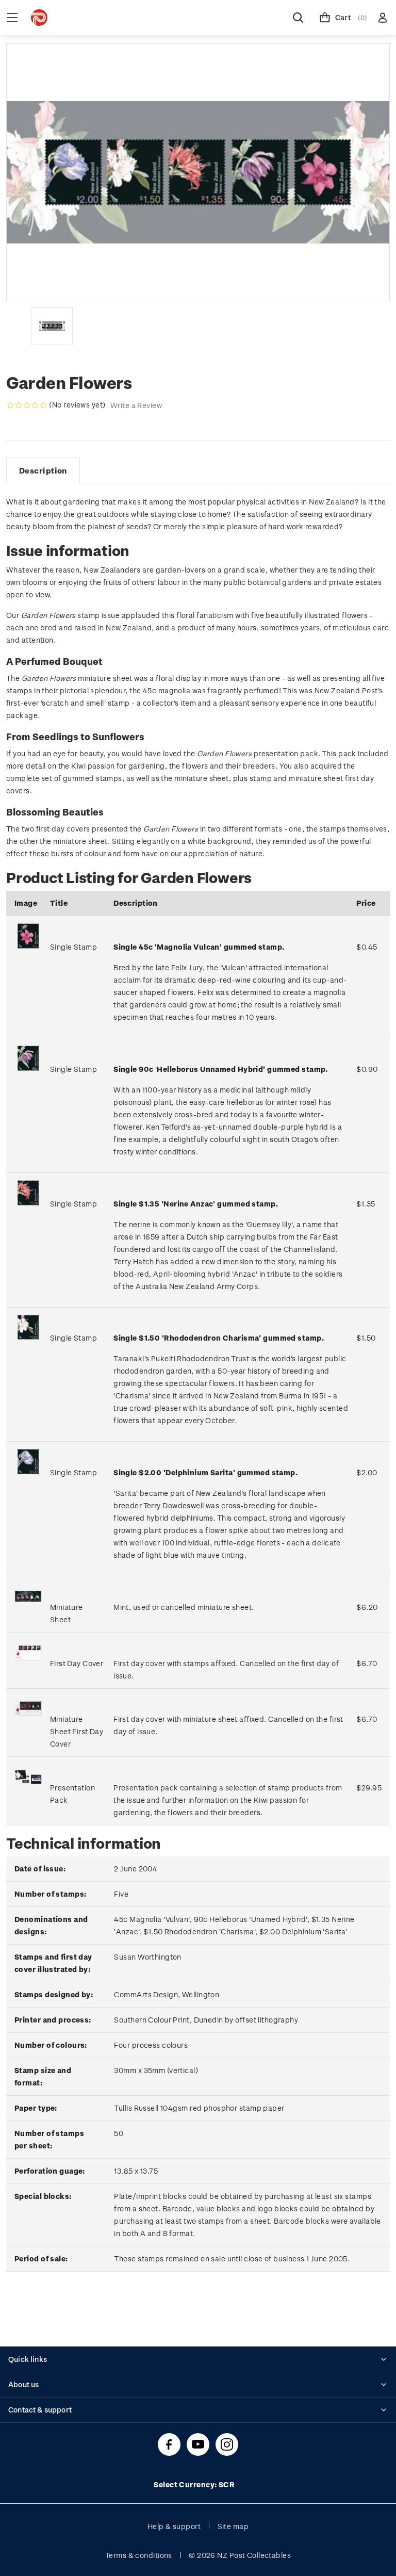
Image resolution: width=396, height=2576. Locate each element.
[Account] (383, 18)
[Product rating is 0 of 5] (27, 405)
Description (43, 470)
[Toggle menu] (12, 18)
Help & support (174, 2526)
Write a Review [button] (136, 405)
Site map (233, 2526)
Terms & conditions (139, 2555)
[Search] (298, 18)
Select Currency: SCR (195, 2484)
